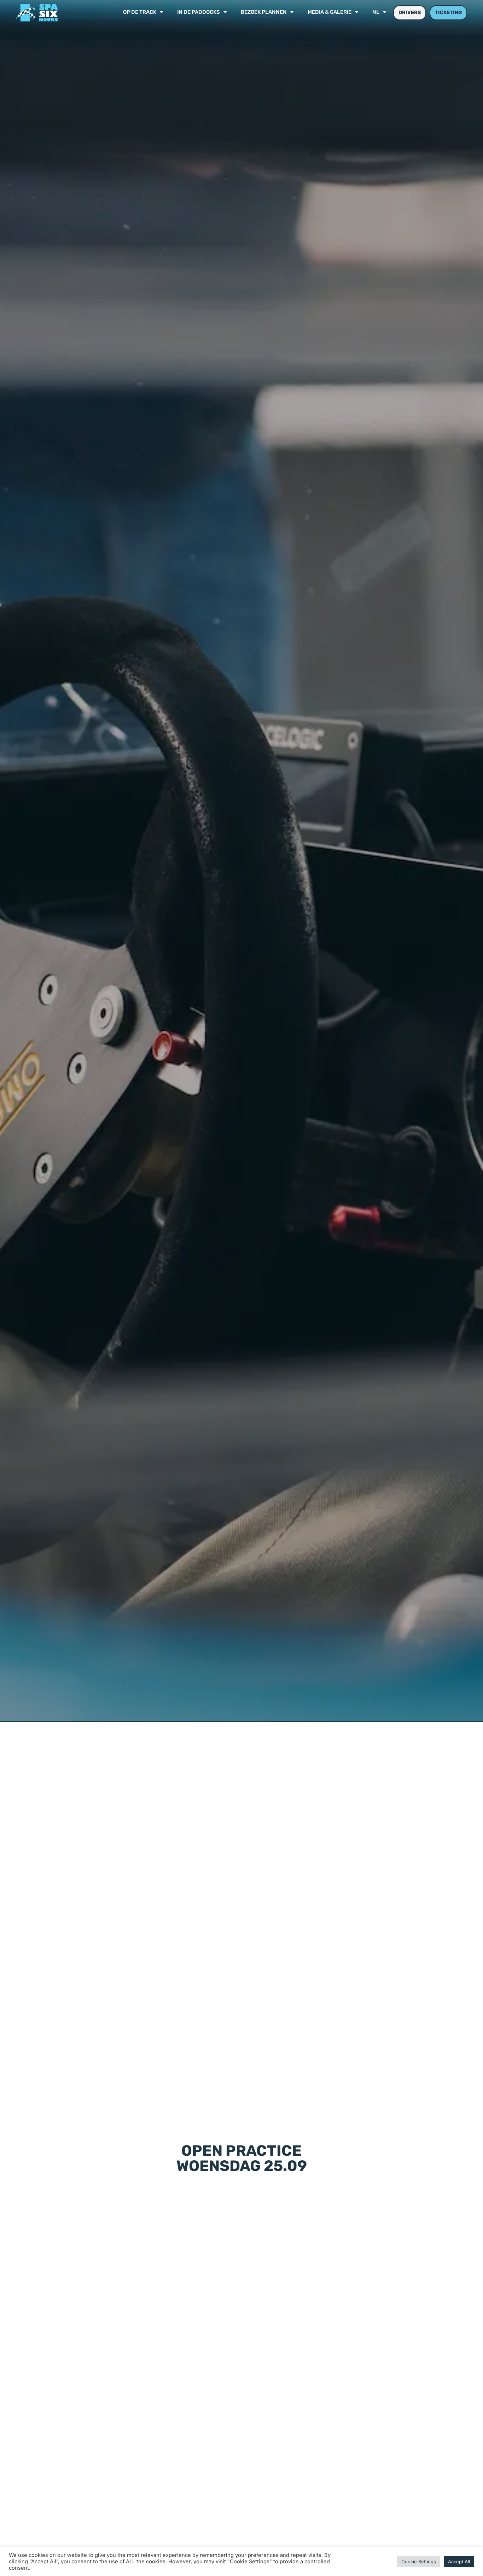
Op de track (140, 13)
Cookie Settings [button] (419, 2562)
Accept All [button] (459, 2562)
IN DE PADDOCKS (199, 13)
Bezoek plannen (264, 13)
